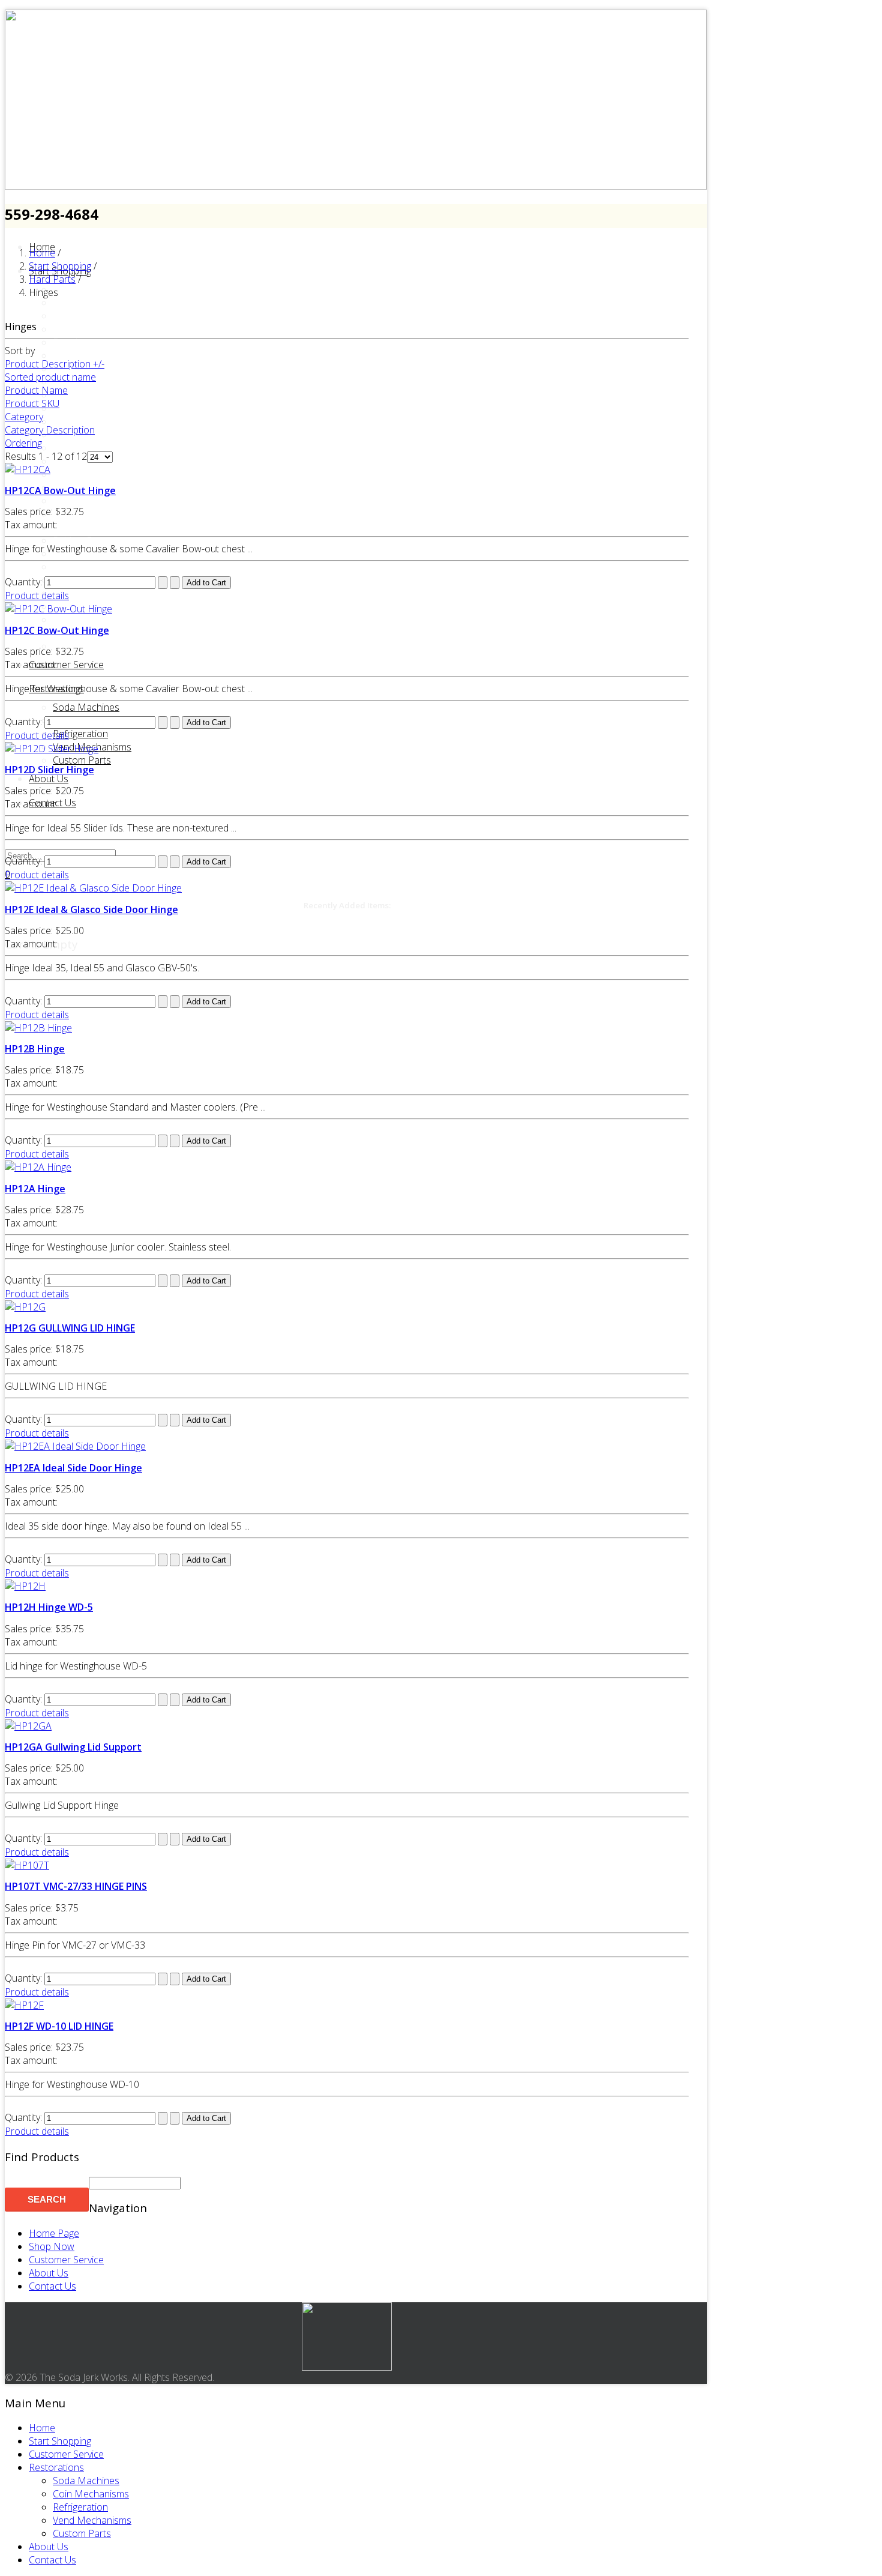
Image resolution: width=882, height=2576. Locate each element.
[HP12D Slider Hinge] (52, 749)
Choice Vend (79, 329)
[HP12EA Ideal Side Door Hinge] (75, 1446)
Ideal (63, 448)
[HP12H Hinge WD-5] (25, 1586)
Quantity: (25, 582)
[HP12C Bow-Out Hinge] (58, 609)
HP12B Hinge (35, 1049)
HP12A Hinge (35, 1189)
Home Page (54, 2233)
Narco (67, 501)
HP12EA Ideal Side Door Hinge (73, 1468)
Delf (61, 355)
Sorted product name (50, 377)
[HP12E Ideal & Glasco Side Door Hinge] (93, 888)
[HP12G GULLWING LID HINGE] (25, 1307)
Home (42, 2428)
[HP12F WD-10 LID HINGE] (24, 2005)
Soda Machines (86, 2481)
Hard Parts (76, 421)
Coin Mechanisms (91, 2494)
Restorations (56, 689)
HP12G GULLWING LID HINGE (70, 1328)
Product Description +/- (55, 364)
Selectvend (76, 554)
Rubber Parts (81, 540)
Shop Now (52, 2246)
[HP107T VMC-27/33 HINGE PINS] (27, 1865)
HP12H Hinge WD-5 (49, 1607)
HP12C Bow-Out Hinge (57, 630)
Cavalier (70, 316)
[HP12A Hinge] (38, 1167)
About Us (49, 779)
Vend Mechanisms (92, 2520)
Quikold (69, 527)
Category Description (50, 430)
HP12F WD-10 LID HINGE (59, 2026)
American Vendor (90, 289)
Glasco (68, 408)
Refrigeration (80, 734)
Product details (37, 596)
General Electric (86, 395)
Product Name (36, 390)
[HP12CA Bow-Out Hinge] (28, 469)
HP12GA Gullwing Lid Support (73, 1747)
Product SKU (32, 403)
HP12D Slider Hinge (49, 770)
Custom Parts (82, 760)
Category (24, 417)
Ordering (23, 443)
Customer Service (66, 665)
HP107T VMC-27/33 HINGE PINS (76, 1886)
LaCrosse (73, 474)
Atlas (63, 303)
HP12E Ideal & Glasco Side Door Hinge (91, 909)
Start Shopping (60, 2441)
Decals (67, 342)
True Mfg (72, 593)
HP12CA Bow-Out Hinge (60, 490)
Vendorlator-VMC (90, 620)
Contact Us (52, 2286)
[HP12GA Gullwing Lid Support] (28, 1726)
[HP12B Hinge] (38, 1028)
